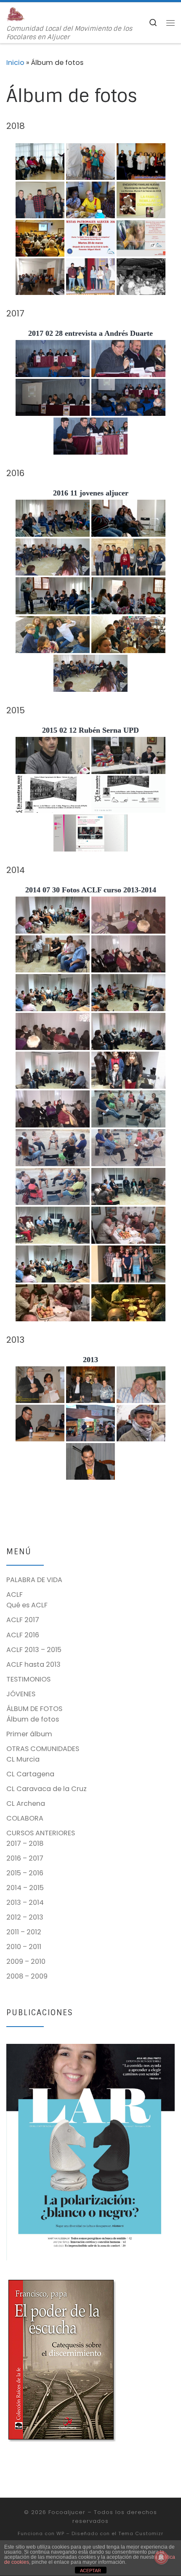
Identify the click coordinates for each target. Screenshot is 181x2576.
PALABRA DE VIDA (34, 1580)
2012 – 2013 (25, 1917)
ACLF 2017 (23, 1620)
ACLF (15, 1595)
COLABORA (25, 1818)
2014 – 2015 (25, 1888)
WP (60, 2533)
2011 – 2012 (24, 1932)
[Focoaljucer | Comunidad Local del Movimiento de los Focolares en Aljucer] (16, 14)
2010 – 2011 (24, 1947)
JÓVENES (21, 1694)
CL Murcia (23, 1759)
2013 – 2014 (25, 1903)
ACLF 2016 (23, 1635)
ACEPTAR (90, 2571)
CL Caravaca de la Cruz (47, 1789)
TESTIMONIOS (28, 1679)
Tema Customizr (141, 2533)
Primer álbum (29, 1734)
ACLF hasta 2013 (33, 1664)
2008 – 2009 (27, 1976)
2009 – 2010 (26, 1961)
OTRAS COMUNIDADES (43, 1749)
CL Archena (26, 1803)
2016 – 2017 (25, 1858)
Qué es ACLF (27, 1605)
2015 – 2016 (25, 1873)
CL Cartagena (30, 1774)
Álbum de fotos (33, 1719)
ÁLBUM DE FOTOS (34, 1709)
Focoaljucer (67, 2512)
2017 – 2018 (25, 1844)
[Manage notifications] (161, 2557)
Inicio (15, 63)
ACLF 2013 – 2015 (34, 1650)
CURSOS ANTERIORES (41, 1833)
